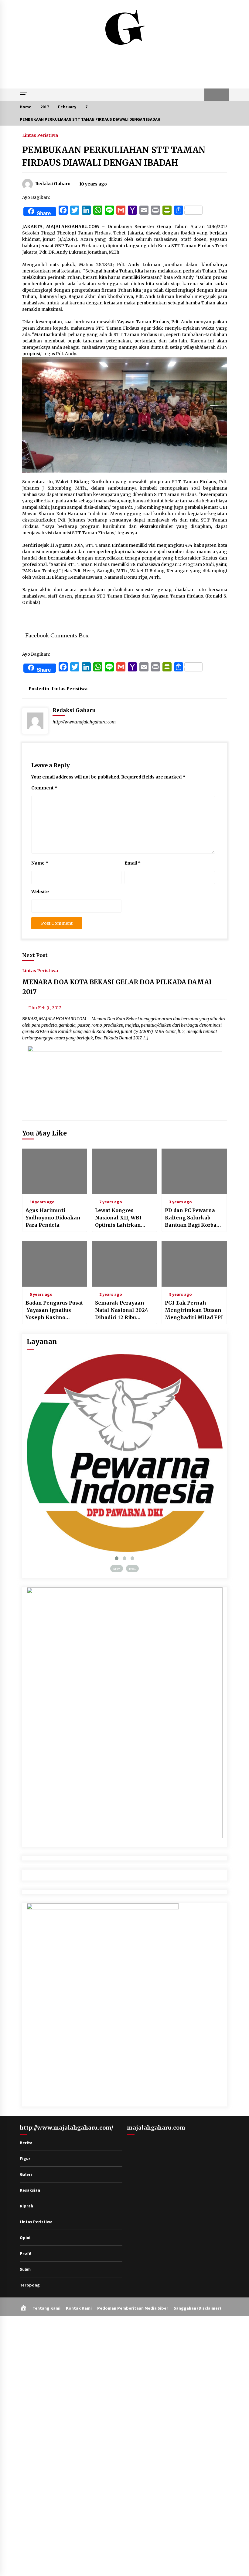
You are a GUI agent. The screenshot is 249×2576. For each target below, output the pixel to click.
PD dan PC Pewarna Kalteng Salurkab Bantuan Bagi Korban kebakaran (193, 1218)
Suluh (25, 2269)
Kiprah (26, 2206)
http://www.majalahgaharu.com (84, 722)
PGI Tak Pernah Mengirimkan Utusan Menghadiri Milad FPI (194, 1310)
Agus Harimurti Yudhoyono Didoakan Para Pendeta (53, 1218)
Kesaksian (30, 2190)
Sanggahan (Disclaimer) (197, 2308)
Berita (26, 2143)
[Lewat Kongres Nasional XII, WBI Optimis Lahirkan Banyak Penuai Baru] (124, 1171)
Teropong (30, 2285)
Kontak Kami (79, 2308)
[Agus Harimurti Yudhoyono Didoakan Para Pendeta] (55, 1171)
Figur (25, 2158)
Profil (26, 2253)
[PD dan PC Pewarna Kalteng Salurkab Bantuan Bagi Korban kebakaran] (194, 1171)
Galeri (26, 2174)
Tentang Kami (46, 2308)
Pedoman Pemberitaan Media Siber (133, 2308)
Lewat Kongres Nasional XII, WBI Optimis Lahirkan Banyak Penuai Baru (121, 1218)
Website (40, 892)
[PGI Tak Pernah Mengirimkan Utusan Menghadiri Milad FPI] (194, 1264)
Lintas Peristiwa (40, 135)
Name (40, 863)
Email (133, 863)
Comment (44, 788)
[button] (211, 95)
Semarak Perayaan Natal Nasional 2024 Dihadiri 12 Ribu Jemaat (122, 1310)
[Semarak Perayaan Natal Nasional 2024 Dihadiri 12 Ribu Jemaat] (124, 1264)
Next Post (35, 955)
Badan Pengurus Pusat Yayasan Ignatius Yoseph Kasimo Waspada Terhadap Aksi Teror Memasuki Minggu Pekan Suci (54, 1310)
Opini (25, 2238)
